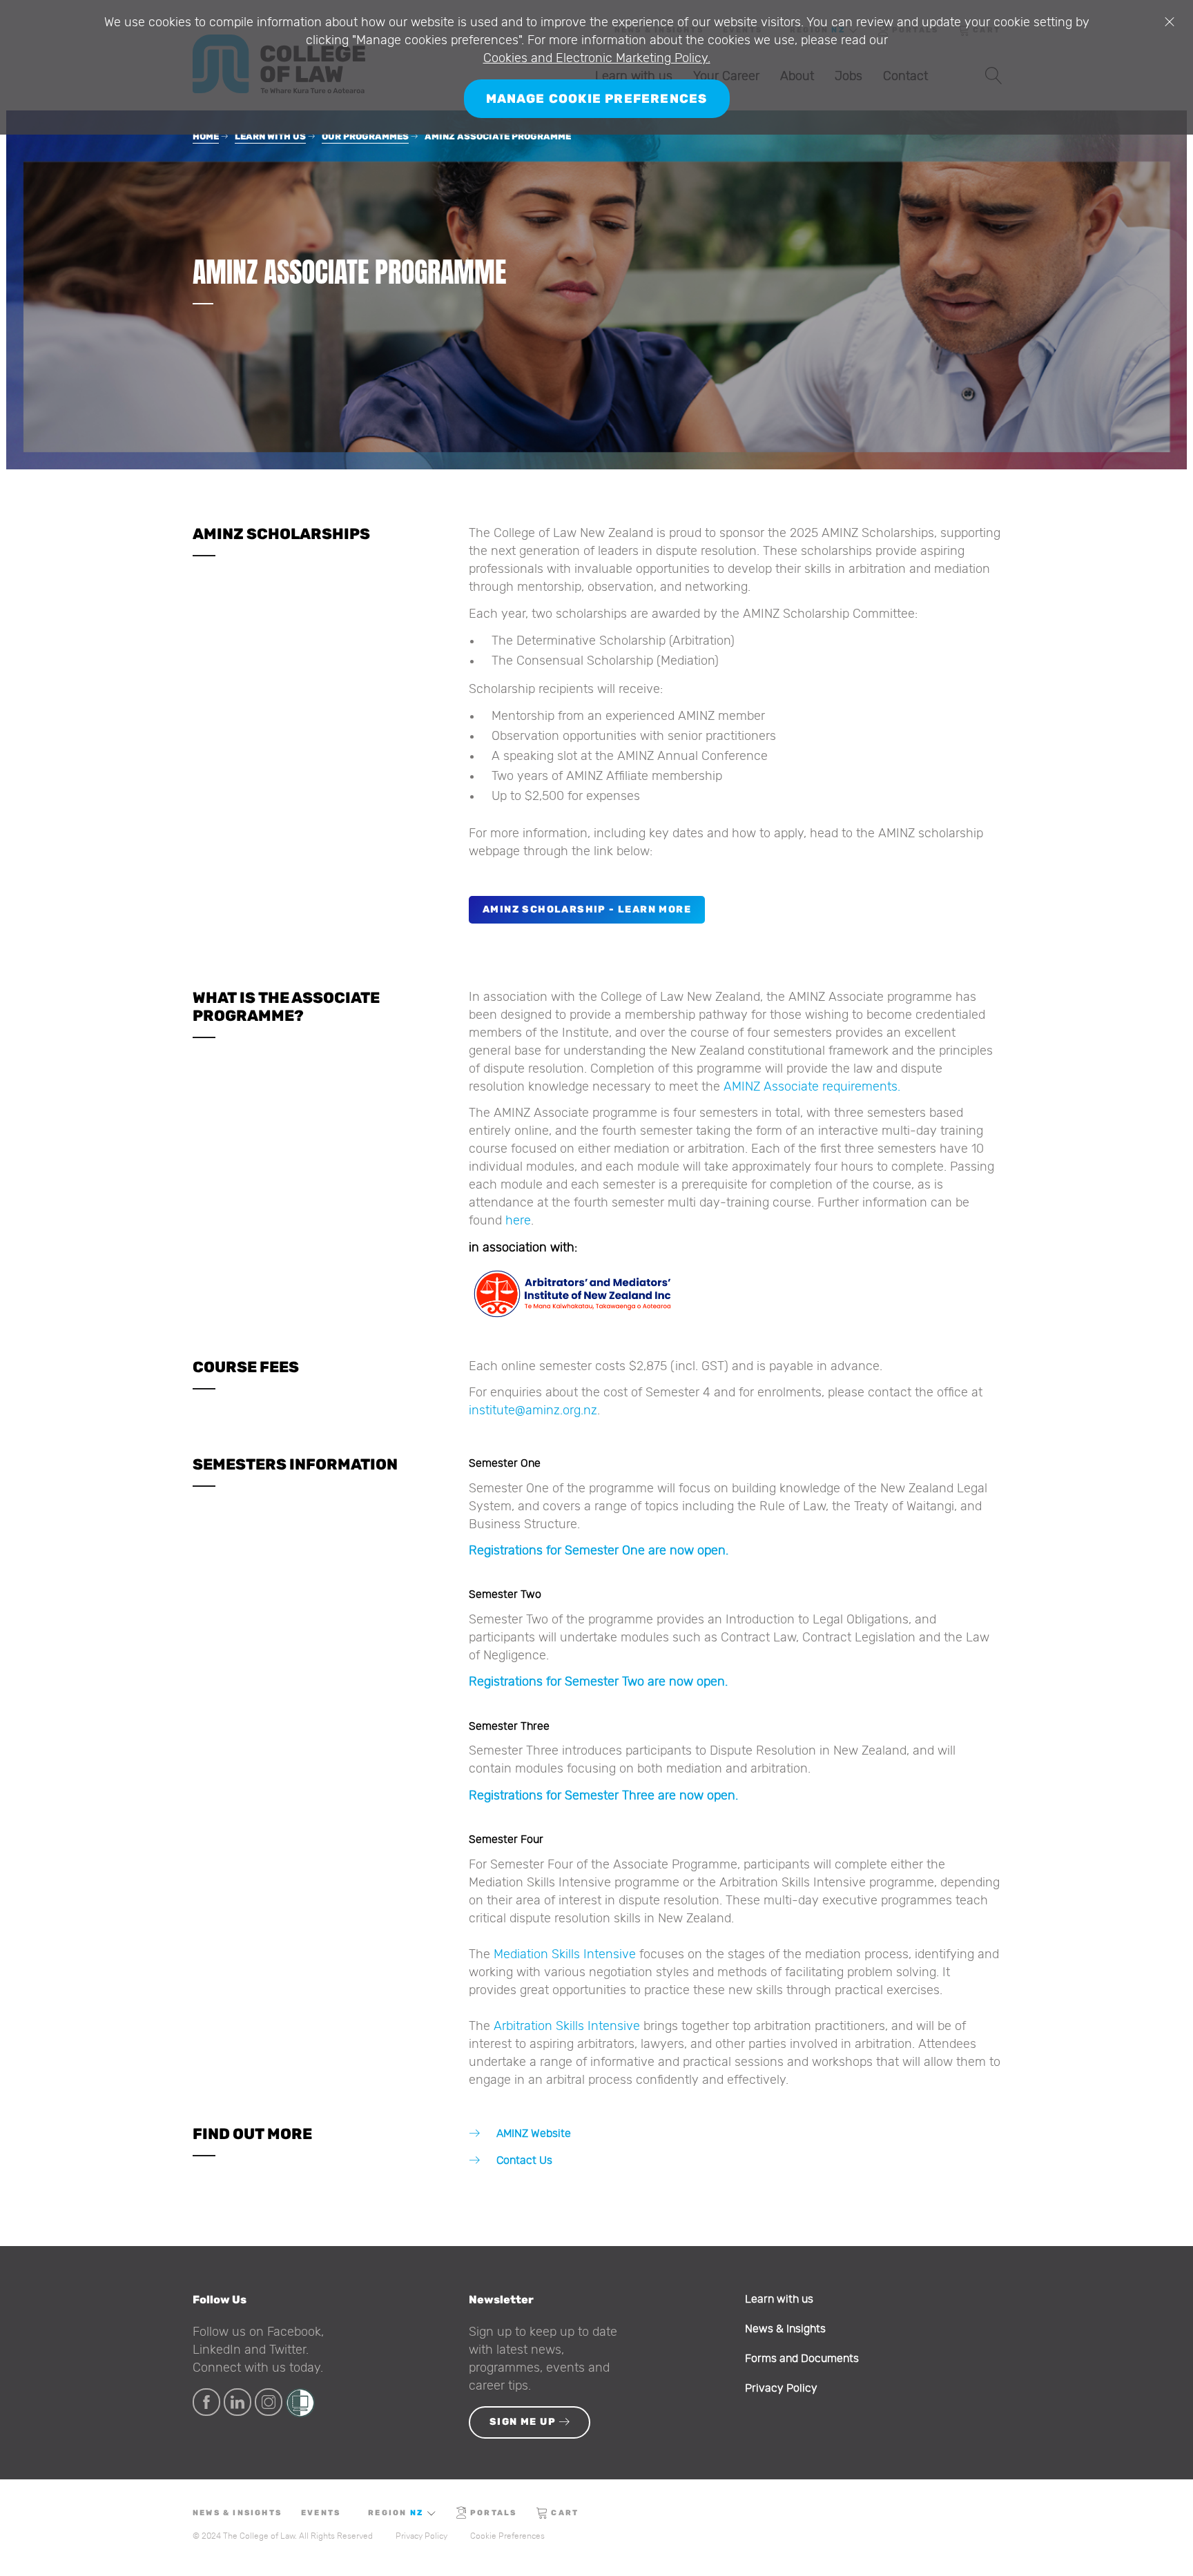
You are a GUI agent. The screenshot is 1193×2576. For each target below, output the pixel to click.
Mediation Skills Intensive (565, 1955)
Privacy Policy (781, 2388)
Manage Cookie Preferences (597, 99)
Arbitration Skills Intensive (567, 2027)
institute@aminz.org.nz (533, 1411)
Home (206, 136)
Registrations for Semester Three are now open (602, 1796)
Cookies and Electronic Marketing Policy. (597, 59)
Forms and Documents (802, 2359)
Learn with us (270, 136)
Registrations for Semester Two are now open (597, 1682)
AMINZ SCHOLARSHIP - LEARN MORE (587, 909)
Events (321, 2513)
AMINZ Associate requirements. (812, 1087)
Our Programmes (365, 136)
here (518, 1221)
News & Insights (785, 2329)
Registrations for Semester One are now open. (599, 1551)
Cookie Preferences (507, 2536)
